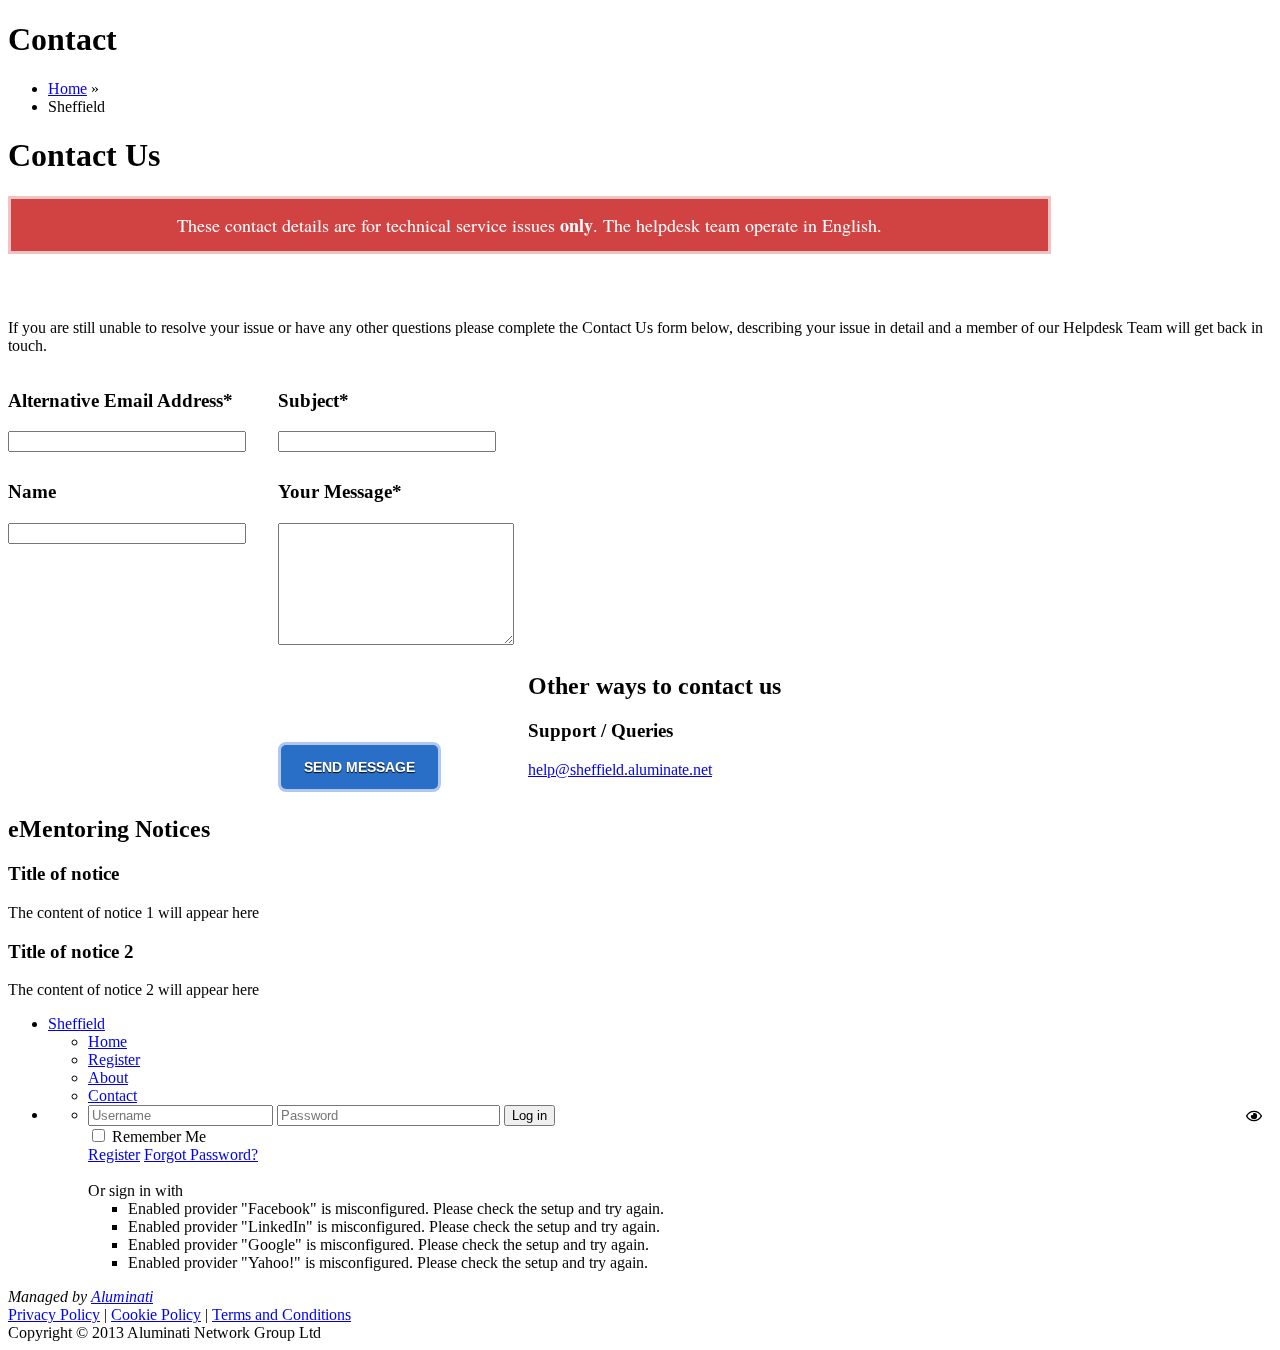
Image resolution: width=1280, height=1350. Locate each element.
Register (114, 1059)
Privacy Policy (54, 1314)
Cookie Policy (156, 1314)
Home (67, 88)
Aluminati (122, 1296)
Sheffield (76, 1023)
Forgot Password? (201, 1154)
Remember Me (159, 1136)
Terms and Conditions (281, 1314)
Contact (112, 1095)
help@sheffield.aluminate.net (620, 769)
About (108, 1077)
